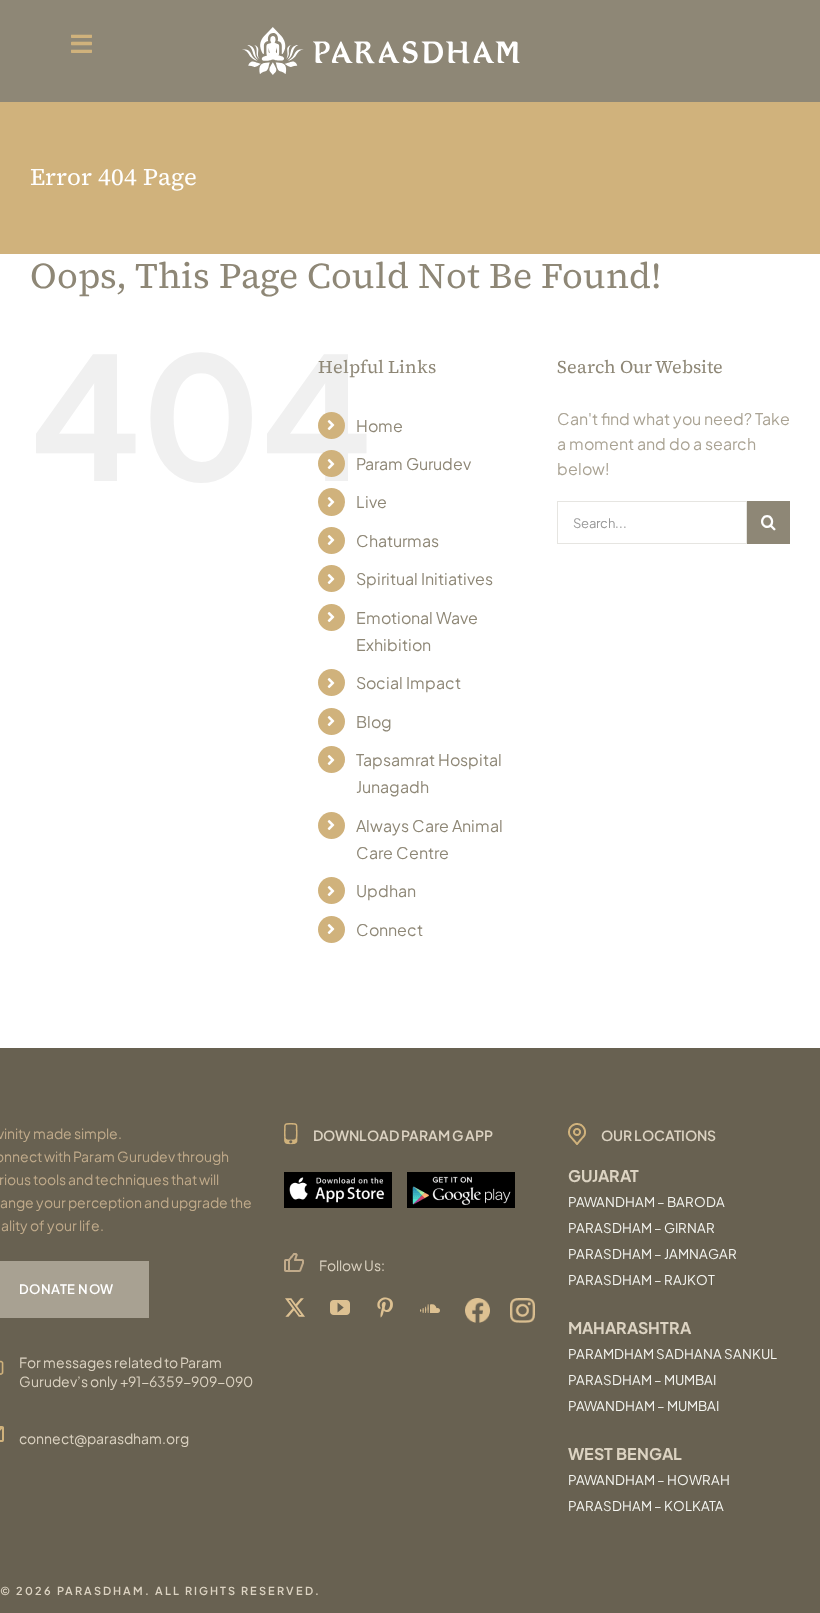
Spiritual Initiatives (424, 578)
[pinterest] (387, 1310)
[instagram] (522, 1310)
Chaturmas (397, 540)
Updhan (386, 890)
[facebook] (477, 1310)
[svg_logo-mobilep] (380, 27)
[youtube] (342, 1310)
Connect (389, 929)
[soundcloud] (432, 1310)
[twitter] (297, 1310)
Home (379, 425)
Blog (374, 721)
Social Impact (408, 682)
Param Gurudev (413, 463)
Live (371, 501)
